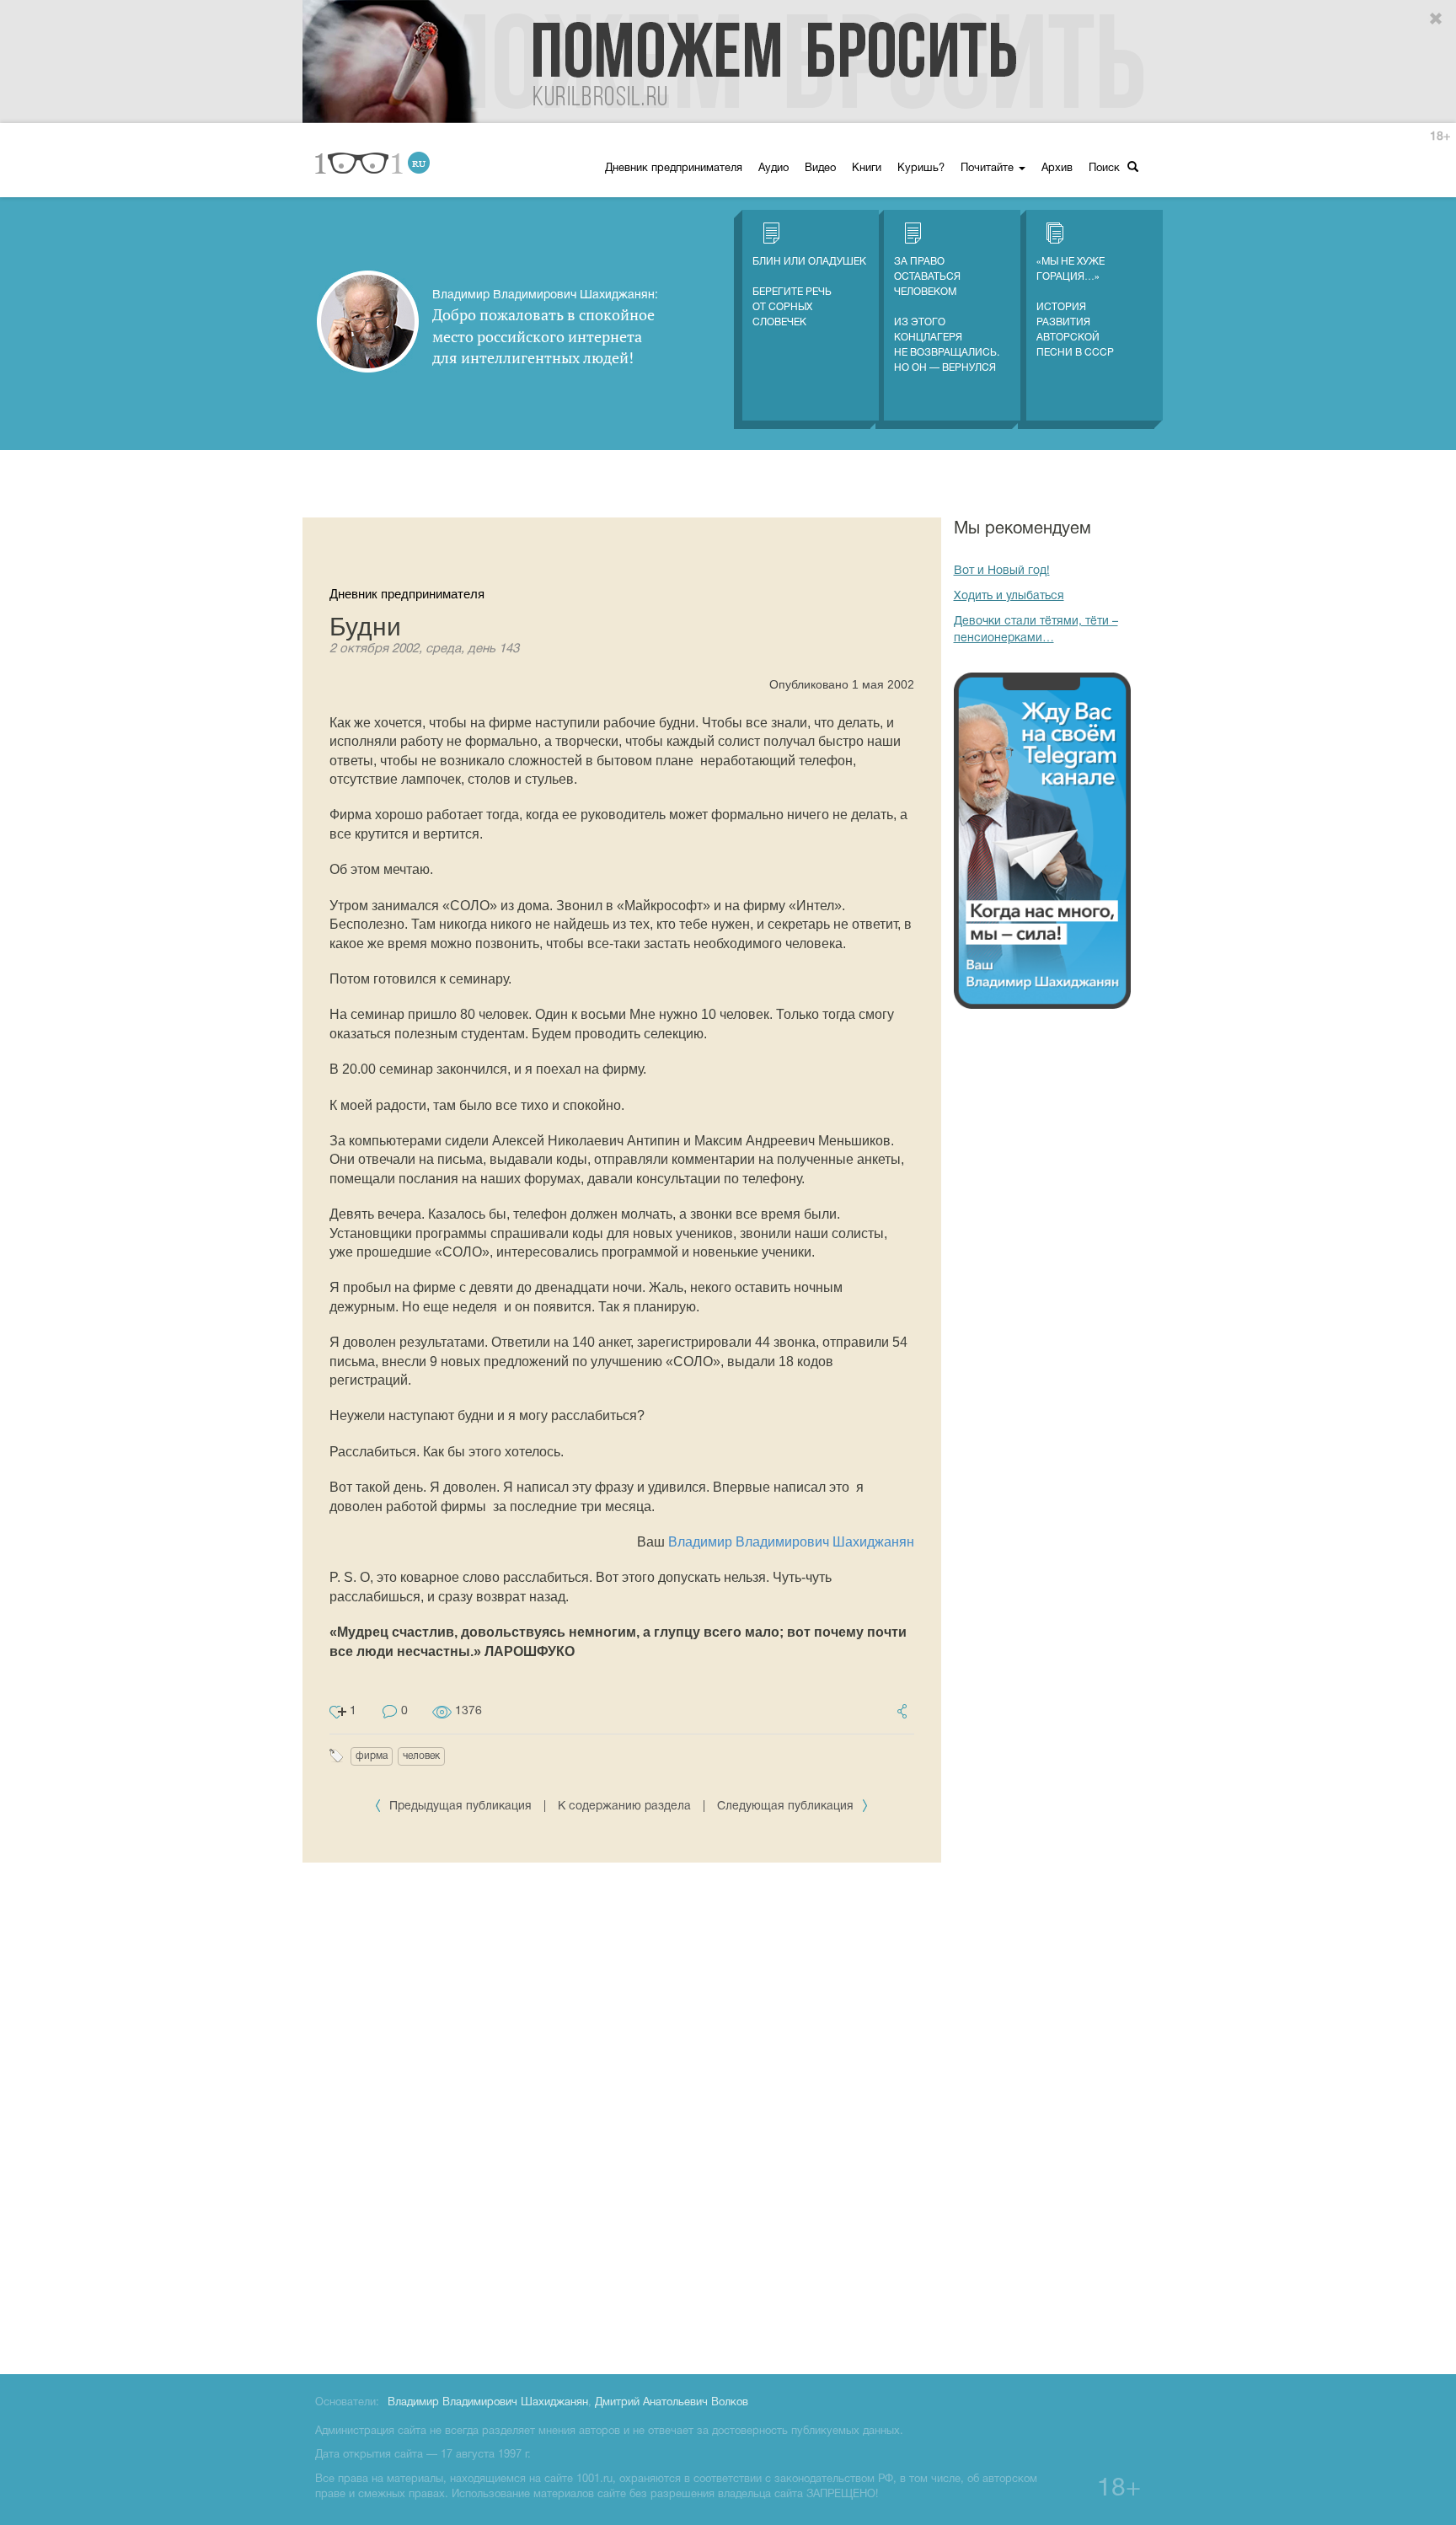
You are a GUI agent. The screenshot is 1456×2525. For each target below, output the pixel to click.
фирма (372, 1756)
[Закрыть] (1437, 19)
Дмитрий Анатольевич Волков (672, 2403)
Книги (867, 169)
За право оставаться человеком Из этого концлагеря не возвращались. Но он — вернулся (947, 315)
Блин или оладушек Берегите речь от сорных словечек (809, 292)
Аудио (773, 169)
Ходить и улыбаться (1009, 596)
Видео (820, 169)
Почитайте (989, 169)
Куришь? (921, 169)
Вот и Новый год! (1002, 571)
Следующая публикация (787, 1807)
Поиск (1106, 169)
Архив (1057, 169)
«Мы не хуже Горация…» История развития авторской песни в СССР (1075, 307)
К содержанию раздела (624, 1807)
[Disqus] (622, 2115)
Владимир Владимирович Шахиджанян (791, 1542)
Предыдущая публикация (460, 1807)
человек (421, 1756)
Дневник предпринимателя (674, 169)
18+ (1440, 137)
